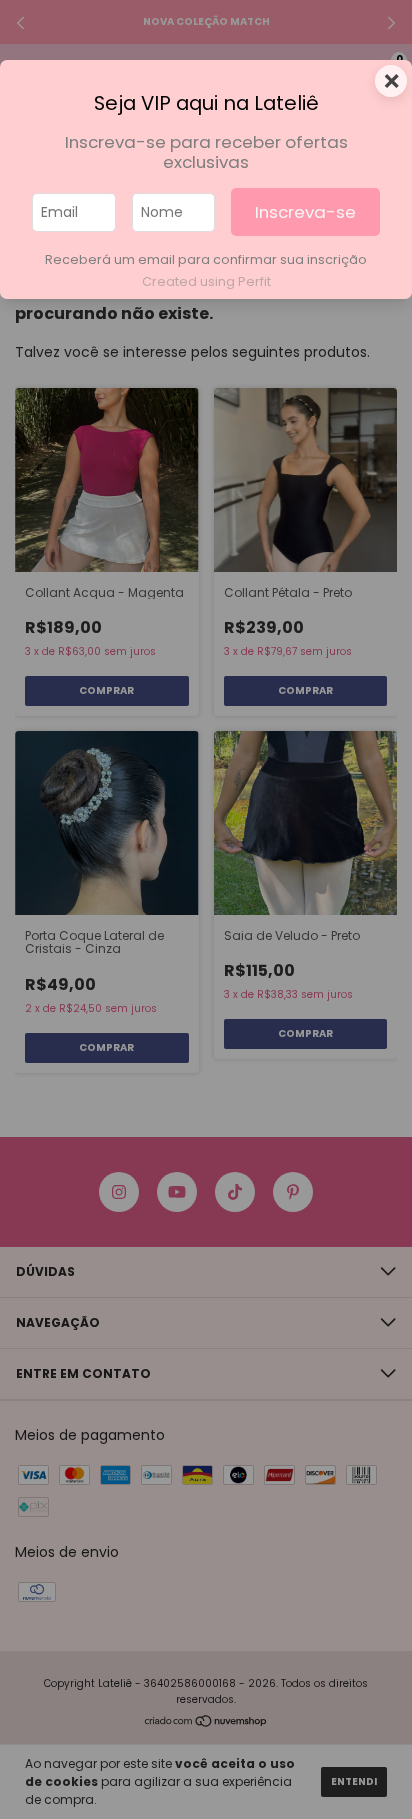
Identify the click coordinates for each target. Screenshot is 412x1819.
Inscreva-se (305, 212)
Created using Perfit (206, 281)
